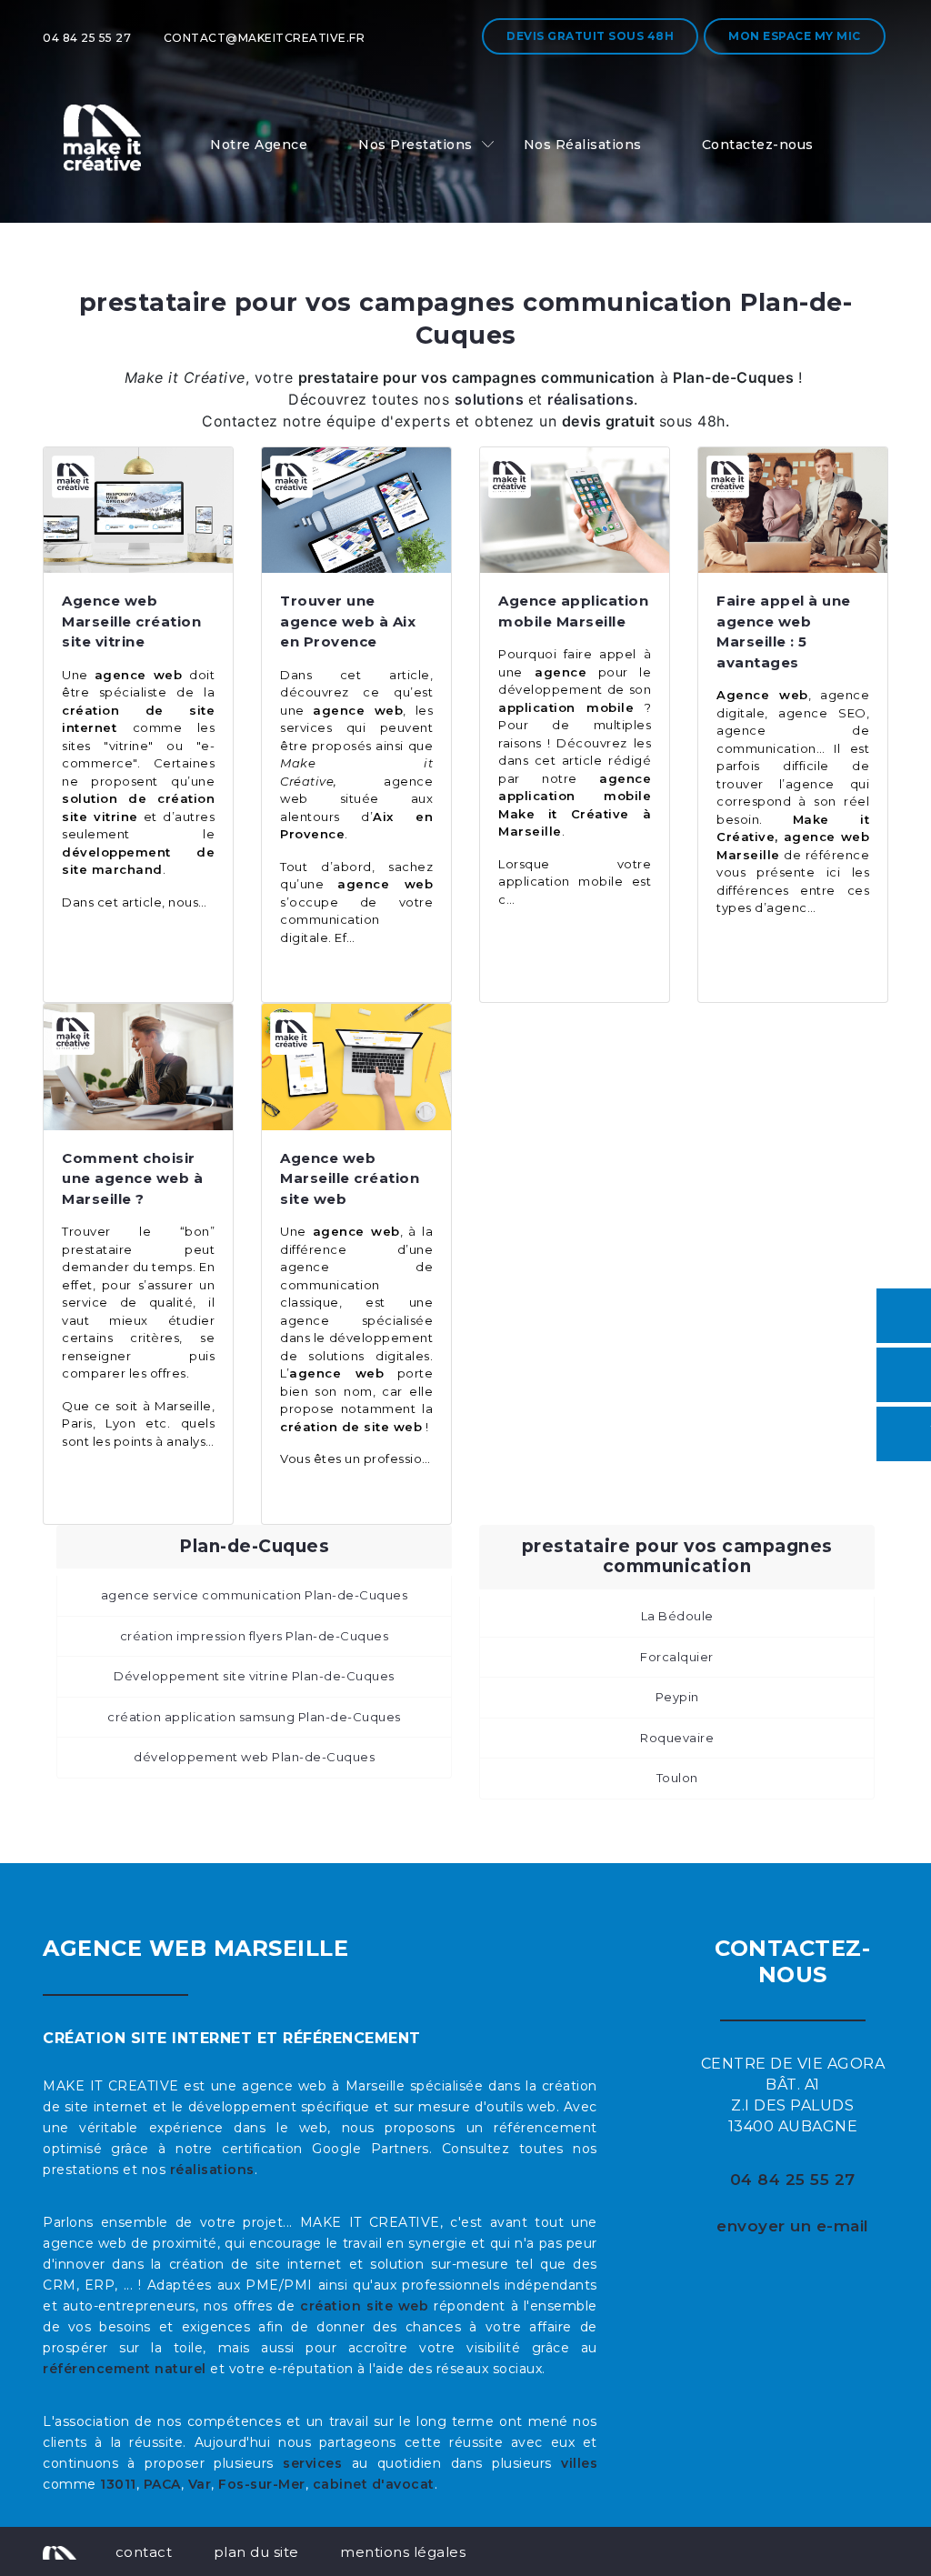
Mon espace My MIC (795, 36)
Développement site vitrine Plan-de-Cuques (254, 1676)
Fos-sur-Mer (262, 2484)
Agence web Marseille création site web (350, 1178)
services (312, 2463)
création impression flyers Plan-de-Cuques (255, 1636)
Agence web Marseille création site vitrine (131, 621)
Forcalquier (677, 1657)
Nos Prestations (415, 145)
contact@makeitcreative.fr (265, 38)
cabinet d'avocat (374, 2484)
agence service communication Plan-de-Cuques (255, 1595)
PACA (162, 2484)
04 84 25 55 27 (87, 38)
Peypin (677, 1697)
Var (200, 2484)
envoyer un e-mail (793, 2226)
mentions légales (403, 2552)
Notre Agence (259, 145)
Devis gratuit (590, 36)
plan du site (256, 2552)
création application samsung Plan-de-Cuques (254, 1717)
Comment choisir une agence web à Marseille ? (132, 1178)
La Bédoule (677, 1616)
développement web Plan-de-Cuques (254, 1757)
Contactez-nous (758, 145)
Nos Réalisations (583, 145)
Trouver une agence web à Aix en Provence (348, 621)
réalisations (212, 2170)
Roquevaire (677, 1738)
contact (144, 2552)
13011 (118, 2484)
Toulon (677, 1778)
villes (579, 2463)
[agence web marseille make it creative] (60, 2551)
